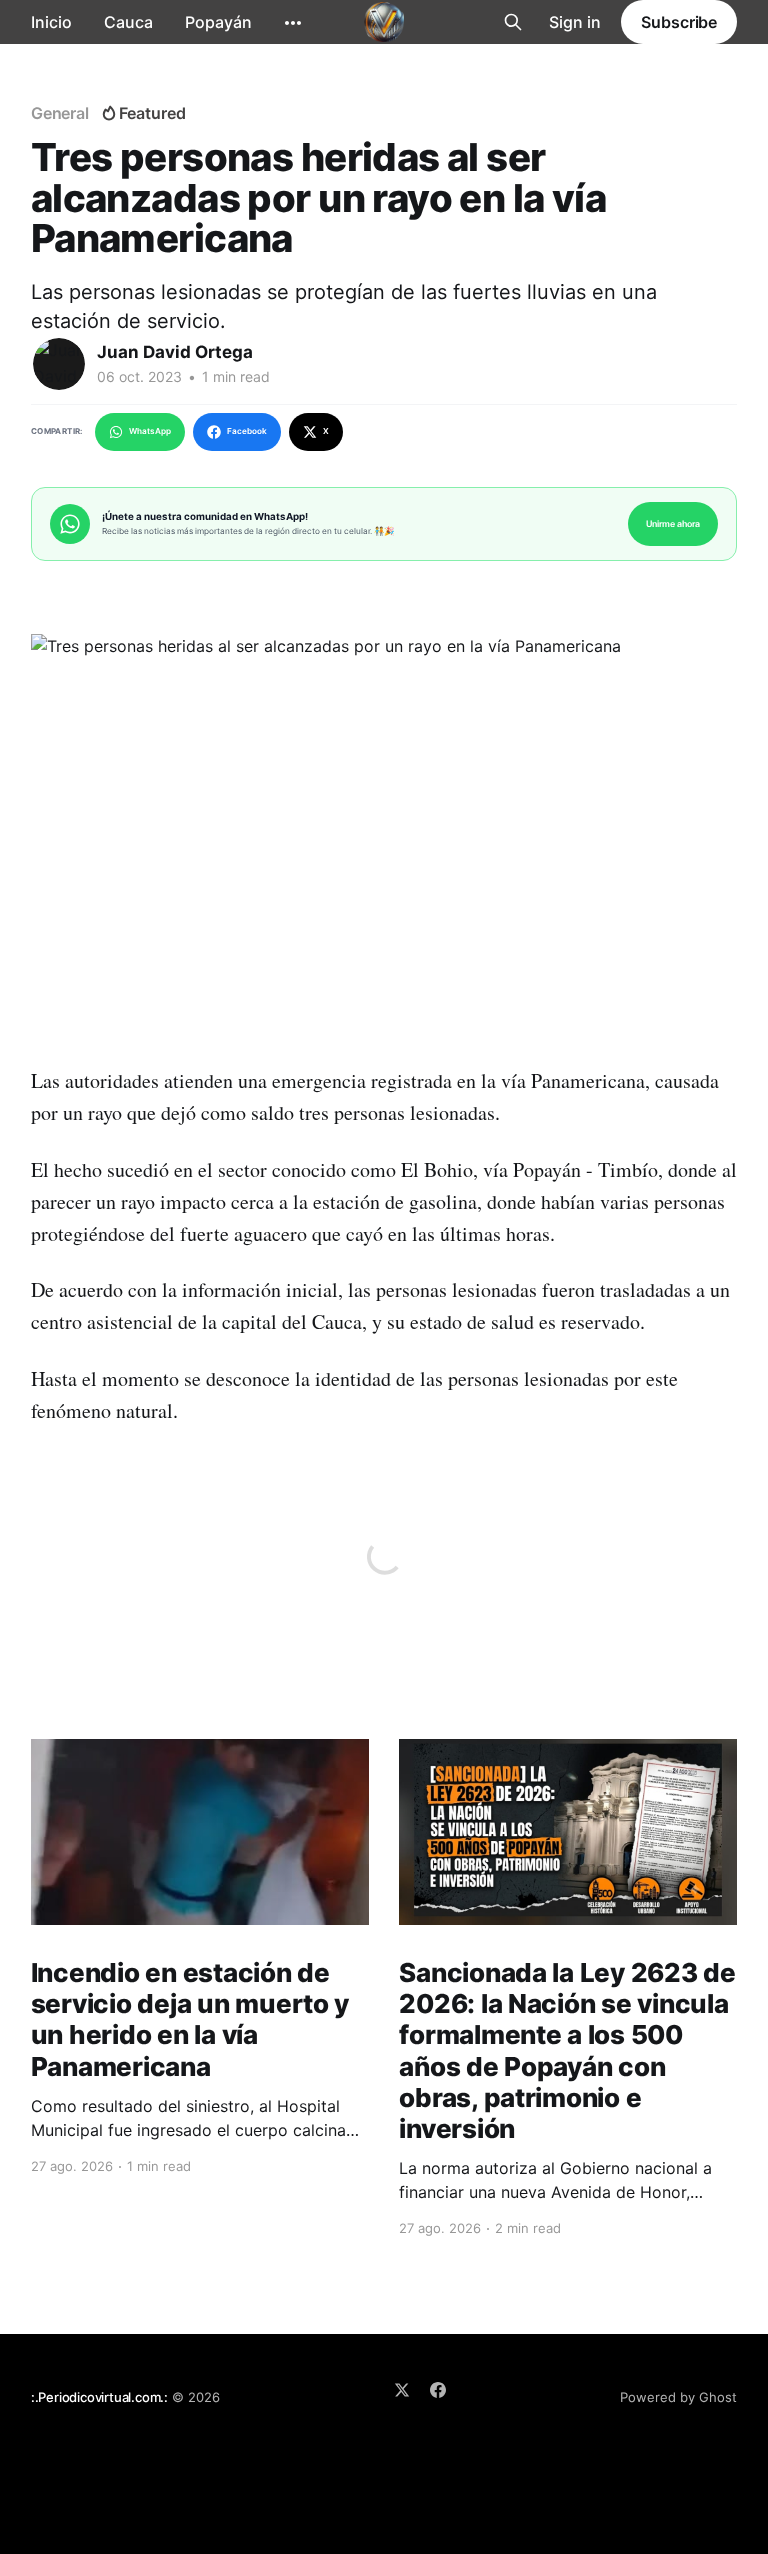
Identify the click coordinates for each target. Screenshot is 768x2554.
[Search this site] (513, 22)
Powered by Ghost (678, 2397)
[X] (402, 2390)
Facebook (247, 431)
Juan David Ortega (175, 352)
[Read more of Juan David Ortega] (59, 364)
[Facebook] (438, 2390)
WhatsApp (150, 431)
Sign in (575, 22)
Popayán (218, 22)
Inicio (51, 22)
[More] (293, 23)
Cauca (128, 22)
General (60, 113)
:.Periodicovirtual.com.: (99, 2397)
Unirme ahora (673, 523)
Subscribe (679, 22)
